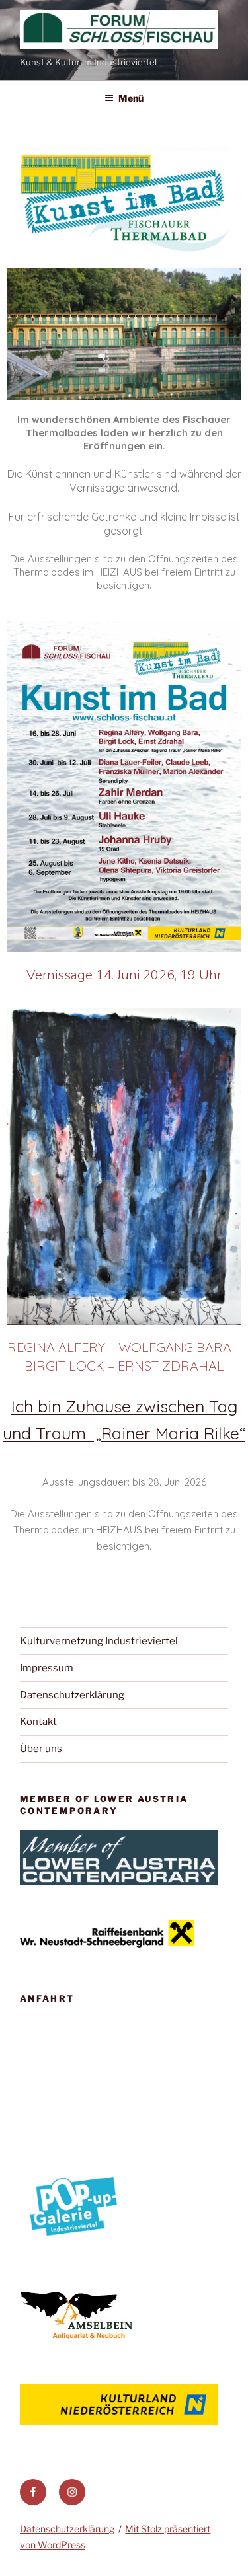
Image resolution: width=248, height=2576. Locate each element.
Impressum (47, 1668)
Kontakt (38, 1722)
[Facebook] (33, 2492)
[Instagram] (72, 2492)
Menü (131, 98)
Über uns (41, 1749)
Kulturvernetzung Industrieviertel (99, 1641)
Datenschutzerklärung (72, 1695)
